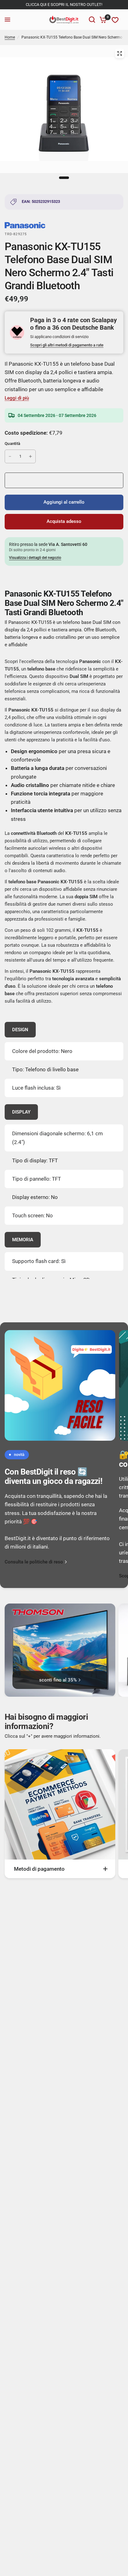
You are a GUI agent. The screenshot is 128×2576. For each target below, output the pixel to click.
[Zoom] (120, 53)
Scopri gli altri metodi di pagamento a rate (67, 345)
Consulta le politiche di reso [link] (34, 1562)
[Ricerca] (92, 20)
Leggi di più (17, 398)
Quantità (12, 444)
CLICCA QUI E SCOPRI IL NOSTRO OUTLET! (64, 5)
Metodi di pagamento (39, 1869)
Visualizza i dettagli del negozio (35, 558)
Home (10, 37)
